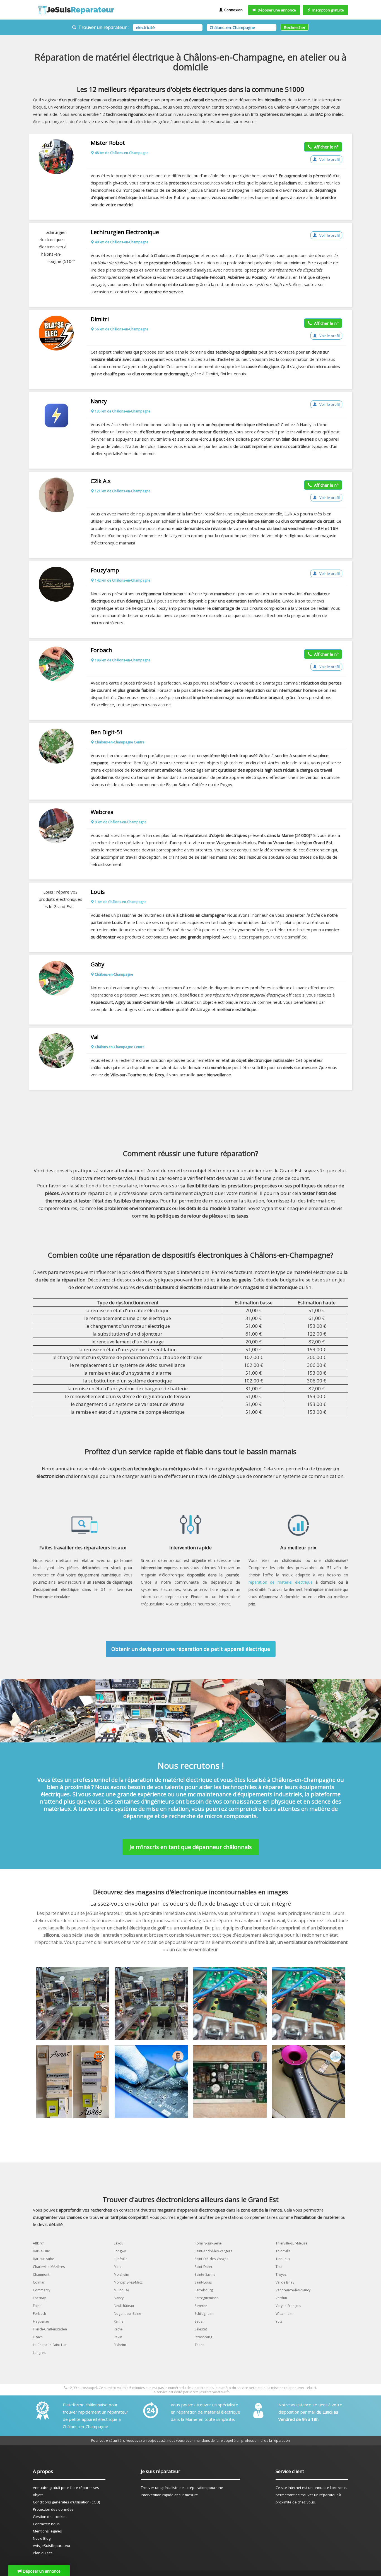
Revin (118, 2337)
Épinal (38, 2306)
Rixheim (120, 2345)
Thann (200, 2345)
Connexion (233, 10)
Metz (118, 2267)
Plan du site (43, 2553)
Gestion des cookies (50, 2517)
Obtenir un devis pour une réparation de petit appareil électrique (191, 1649)
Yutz (279, 2321)
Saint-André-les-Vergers (213, 2251)
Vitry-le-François (288, 2306)
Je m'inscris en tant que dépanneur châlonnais (191, 1847)
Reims (119, 2321)
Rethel (119, 2329)
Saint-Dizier (204, 2267)
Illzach (38, 2337)
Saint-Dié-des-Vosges (211, 2259)
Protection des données (53, 2509)
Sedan (200, 2321)
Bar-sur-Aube (44, 2259)
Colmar (39, 2282)
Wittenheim (284, 2314)
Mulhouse (121, 2290)
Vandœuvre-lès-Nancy (293, 2290)
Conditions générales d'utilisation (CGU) (66, 2502)
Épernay (39, 2298)
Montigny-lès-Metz (128, 2282)
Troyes (281, 2274)
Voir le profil (329, 159)
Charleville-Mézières (49, 2267)
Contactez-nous (46, 2524)
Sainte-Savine (205, 2274)
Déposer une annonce (276, 10)
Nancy (119, 2298)
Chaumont (41, 2274)
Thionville (283, 2251)
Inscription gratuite (327, 10)
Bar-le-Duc (41, 2251)
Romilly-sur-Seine (208, 2243)
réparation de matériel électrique (280, 1582)
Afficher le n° (325, 147)
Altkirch (39, 2243)
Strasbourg (203, 2337)
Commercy (42, 2290)
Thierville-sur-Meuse (291, 2243)
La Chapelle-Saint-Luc (50, 2345)
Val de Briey (285, 2282)
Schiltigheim (204, 2314)
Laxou (119, 2243)
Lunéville (121, 2259)
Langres (39, 2353)
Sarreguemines (207, 2298)
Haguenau (41, 2321)
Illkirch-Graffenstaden (50, 2329)
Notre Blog (42, 2538)
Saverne (201, 2306)
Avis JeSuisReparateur (52, 2546)
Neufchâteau (124, 2306)
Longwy (120, 2251)
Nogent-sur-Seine (127, 2314)
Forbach (39, 2314)
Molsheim (121, 2274)
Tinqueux (283, 2259)
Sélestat (201, 2329)
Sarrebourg (204, 2290)
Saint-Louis (203, 2282)
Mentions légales (47, 2531)
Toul (279, 2267)
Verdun (281, 2298)
